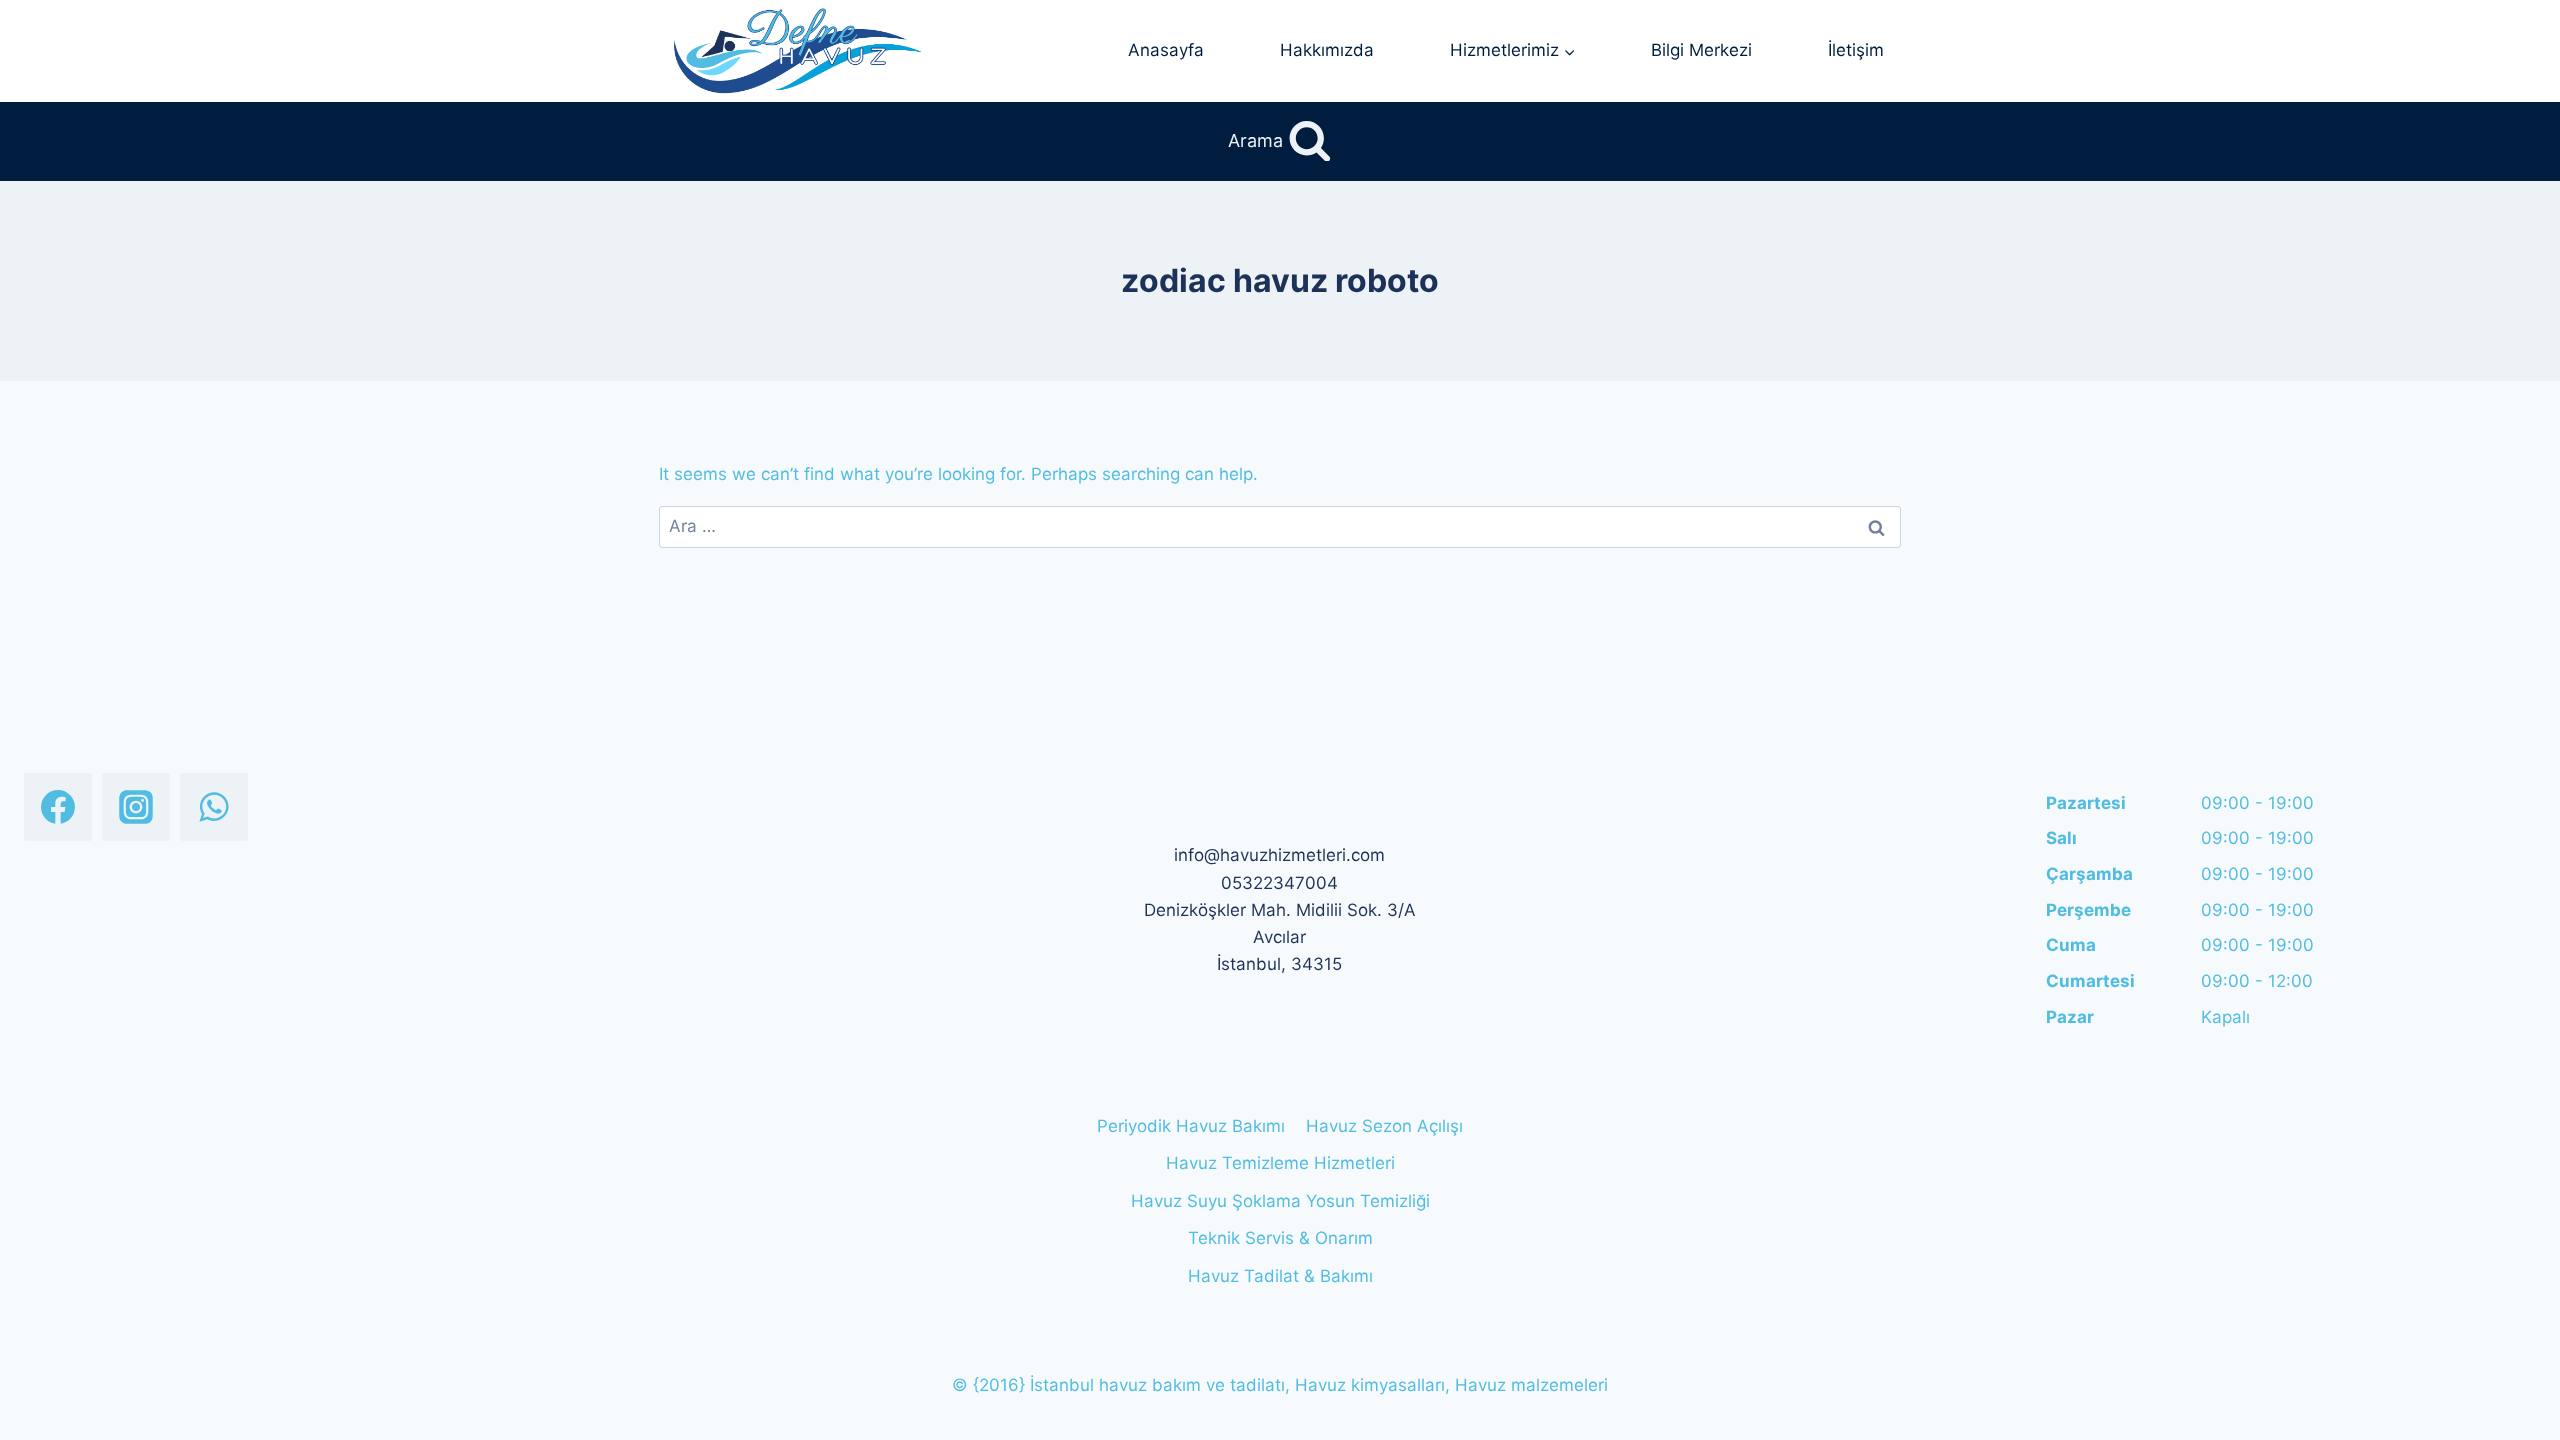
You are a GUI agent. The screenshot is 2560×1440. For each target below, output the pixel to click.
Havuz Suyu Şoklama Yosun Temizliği (1280, 1201)
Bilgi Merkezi (1701, 50)
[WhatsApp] (214, 807)
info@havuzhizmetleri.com (1279, 855)
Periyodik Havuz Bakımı (1191, 1126)
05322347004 (1279, 883)
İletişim (1856, 50)
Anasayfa (1166, 50)
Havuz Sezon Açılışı (1384, 1126)
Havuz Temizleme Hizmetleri (1280, 1163)
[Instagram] (136, 807)
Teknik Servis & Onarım (1280, 1238)
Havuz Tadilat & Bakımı (1280, 1276)
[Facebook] (58, 807)
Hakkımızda (1327, 50)
